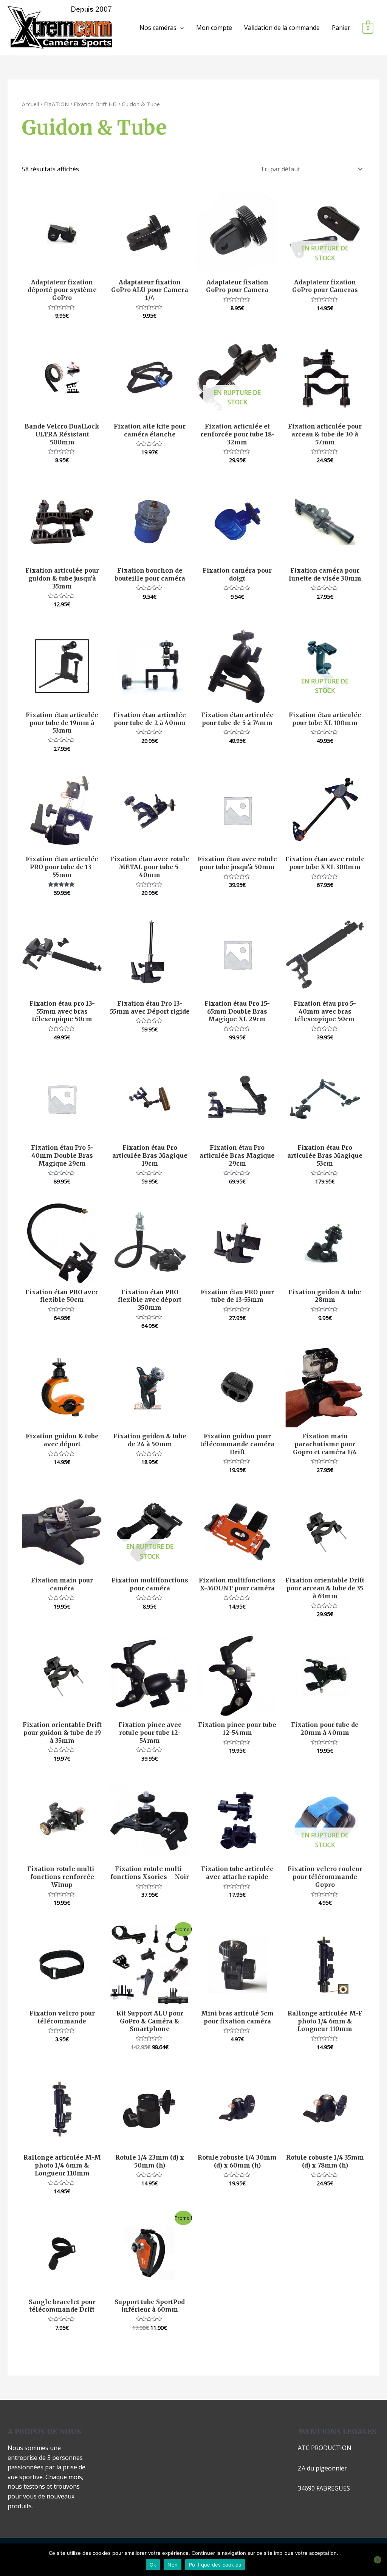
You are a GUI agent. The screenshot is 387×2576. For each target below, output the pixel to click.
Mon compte (214, 28)
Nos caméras (158, 28)
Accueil (30, 104)
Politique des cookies (215, 2565)
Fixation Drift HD (95, 104)
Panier (341, 28)
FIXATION (56, 104)
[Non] (378, 2560)
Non (173, 2565)
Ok (153, 2565)
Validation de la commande (282, 28)
